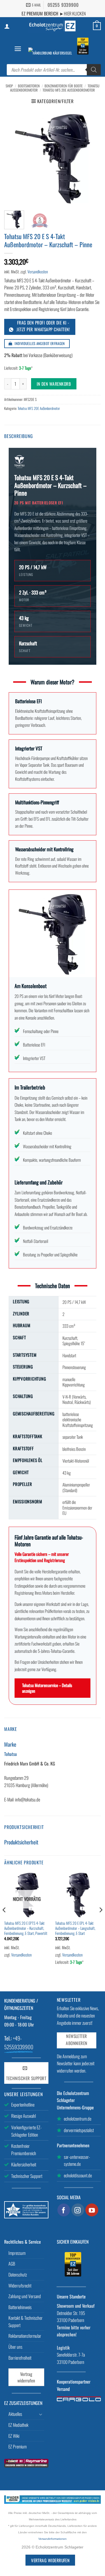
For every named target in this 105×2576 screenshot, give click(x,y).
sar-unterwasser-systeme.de (77, 2160)
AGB (12, 2264)
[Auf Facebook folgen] (64, 2210)
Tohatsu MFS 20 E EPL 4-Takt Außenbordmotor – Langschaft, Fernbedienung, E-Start (75, 1928)
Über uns (15, 2347)
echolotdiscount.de (78, 2175)
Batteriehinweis (20, 2307)
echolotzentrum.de (78, 2119)
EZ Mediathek (18, 2425)
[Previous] (13, 158)
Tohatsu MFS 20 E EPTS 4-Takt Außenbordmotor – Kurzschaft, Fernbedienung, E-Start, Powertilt (26, 1928)
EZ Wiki (14, 2436)
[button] (18, 49)
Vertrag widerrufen (26, 2377)
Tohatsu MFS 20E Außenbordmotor (69, 90)
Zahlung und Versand (25, 2296)
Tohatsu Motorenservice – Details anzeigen (47, 1688)
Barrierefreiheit (20, 2358)
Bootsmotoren (29, 86)
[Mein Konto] (7, 26)
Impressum (17, 2253)
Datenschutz (18, 2275)
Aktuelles (15, 2414)
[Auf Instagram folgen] (78, 2210)
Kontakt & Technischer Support (25, 2321)
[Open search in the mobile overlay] (54, 70)
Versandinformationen (53, 2539)
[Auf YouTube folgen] (92, 2210)
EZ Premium (17, 2446)
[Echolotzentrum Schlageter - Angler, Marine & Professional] (53, 26)
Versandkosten (38, 272)
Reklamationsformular (25, 2336)
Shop (9, 86)
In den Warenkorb (54, 384)
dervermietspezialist (79, 2130)
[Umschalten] (41, 2414)
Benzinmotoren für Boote (64, 86)
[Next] (92, 158)
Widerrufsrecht (20, 2286)
